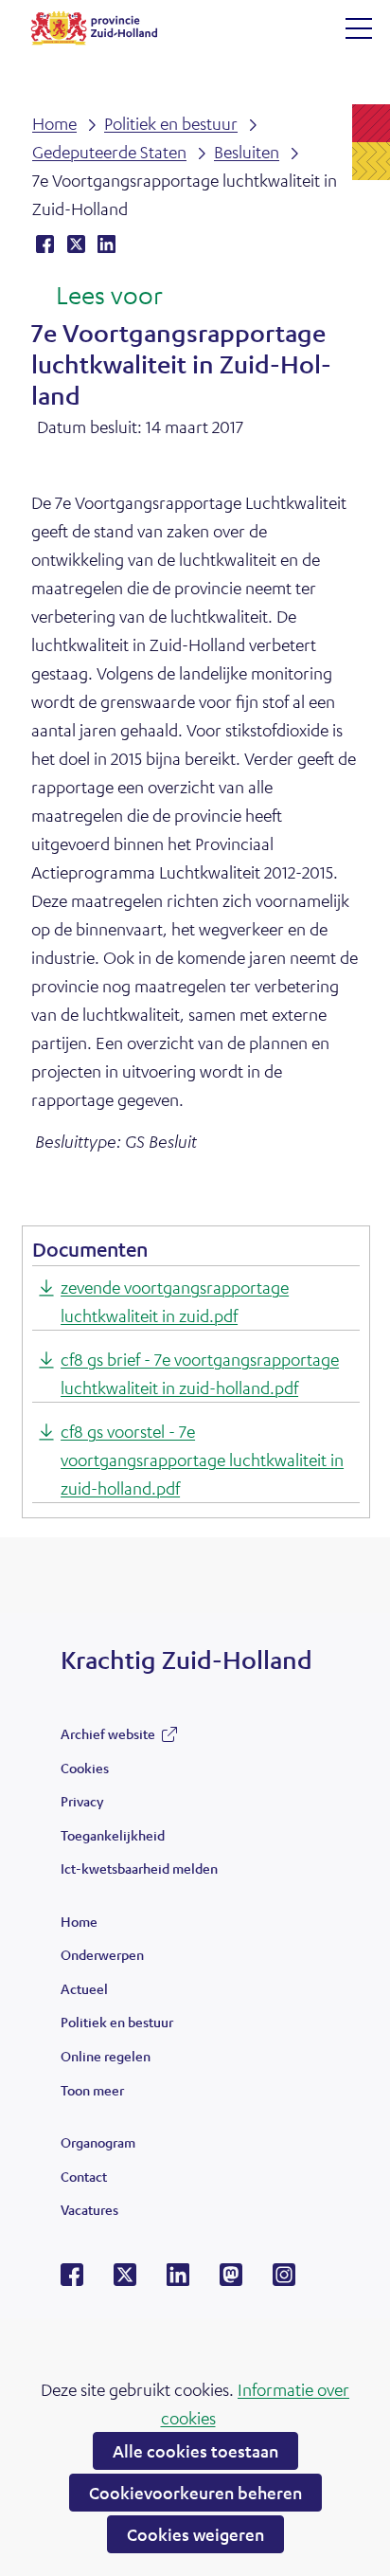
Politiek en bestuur (117, 2022)
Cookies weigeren (195, 2534)
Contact (84, 2176)
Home (79, 1921)
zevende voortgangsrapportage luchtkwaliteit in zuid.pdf (175, 1301)
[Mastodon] (231, 2280)
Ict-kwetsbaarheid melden (139, 1868)
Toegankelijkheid (113, 1835)
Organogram (98, 2142)
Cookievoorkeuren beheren (195, 2493)
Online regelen (106, 2056)
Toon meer (92, 2095)
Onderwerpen (102, 1954)
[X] (125, 2280)
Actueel (84, 1988)
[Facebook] (72, 2280)
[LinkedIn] (178, 2280)
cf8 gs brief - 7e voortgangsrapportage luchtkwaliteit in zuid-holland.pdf (200, 1373)
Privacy (82, 1801)
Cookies (85, 1768)
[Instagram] (284, 2280)
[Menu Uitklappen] (359, 28)
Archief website (108, 1738)
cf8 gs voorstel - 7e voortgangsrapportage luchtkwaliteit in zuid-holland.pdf (202, 1460)
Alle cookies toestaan (195, 2451)
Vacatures (89, 2209)
